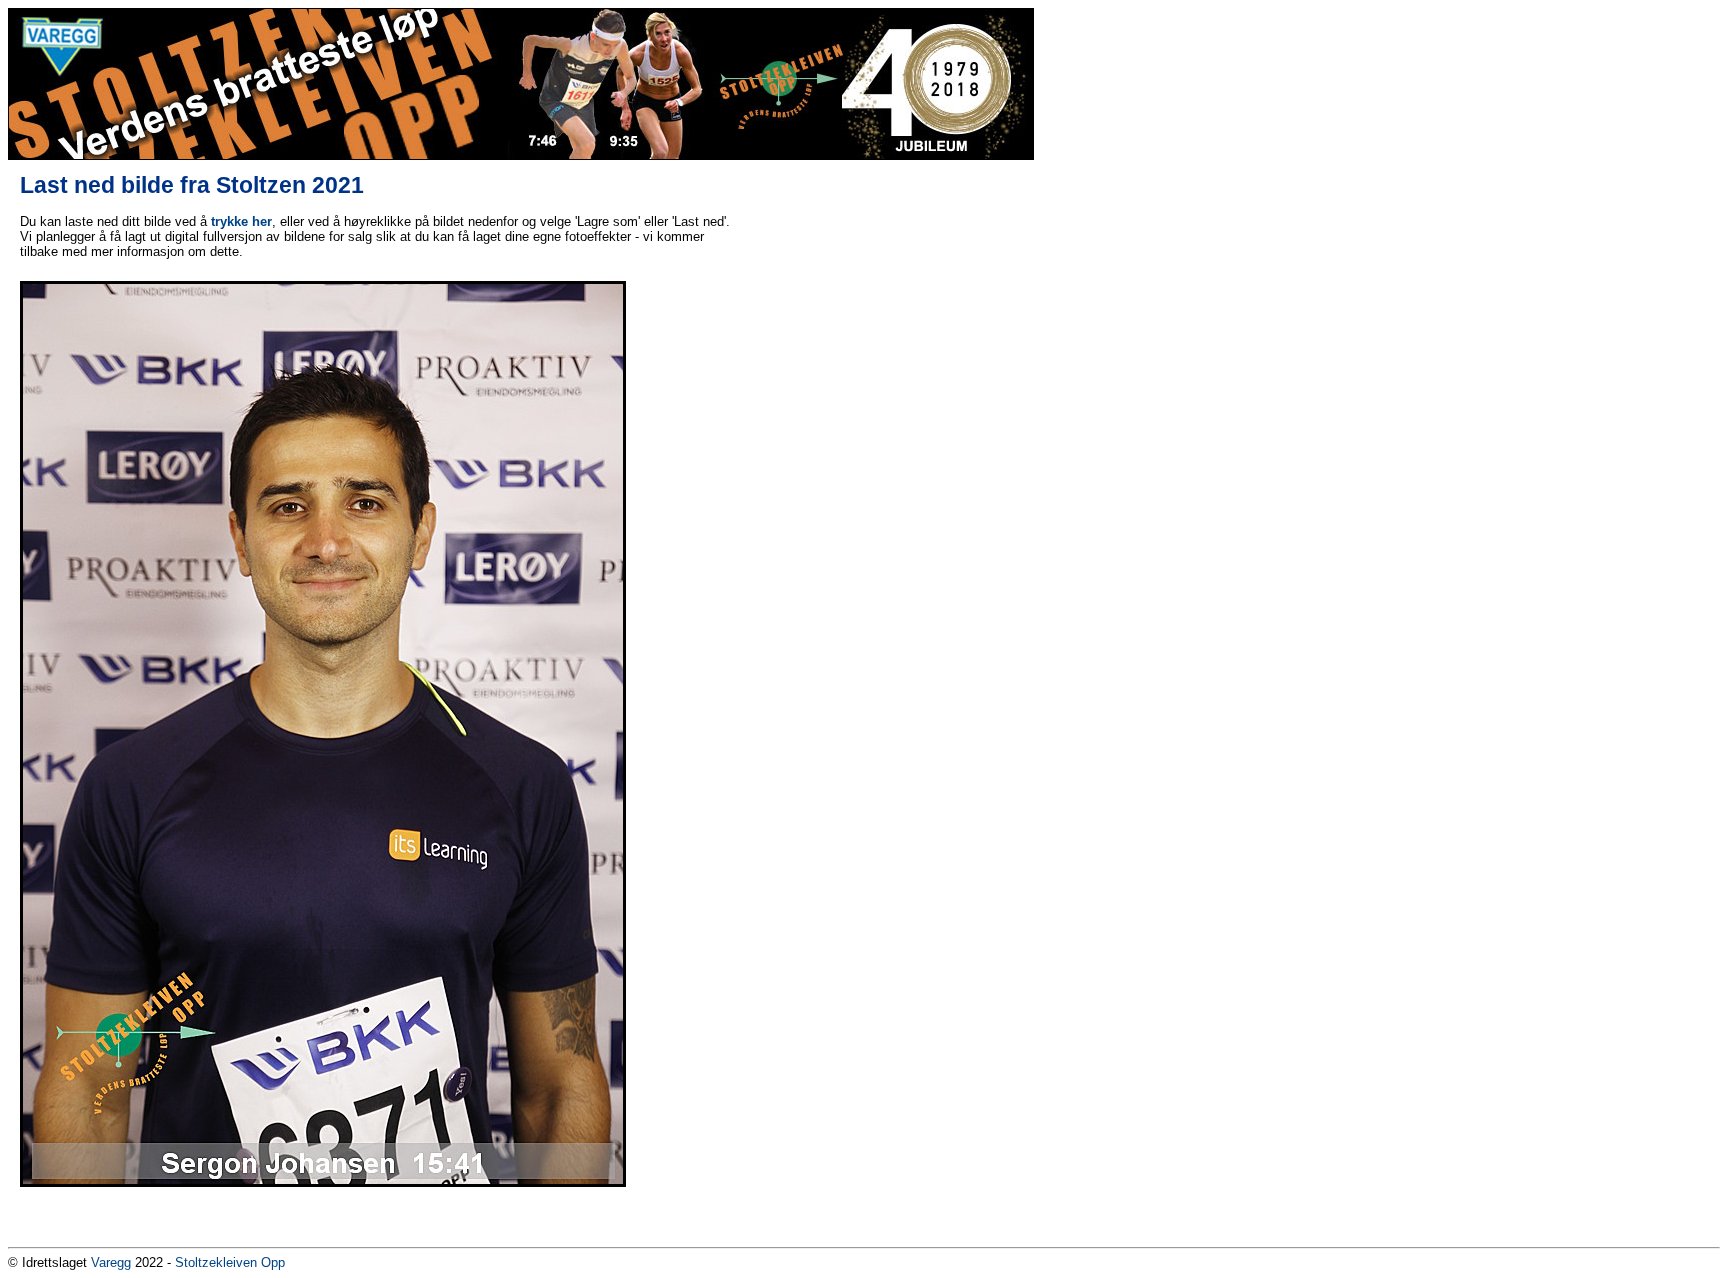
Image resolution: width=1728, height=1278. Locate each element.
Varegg (111, 1262)
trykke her (241, 221)
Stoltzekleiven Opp (230, 1262)
